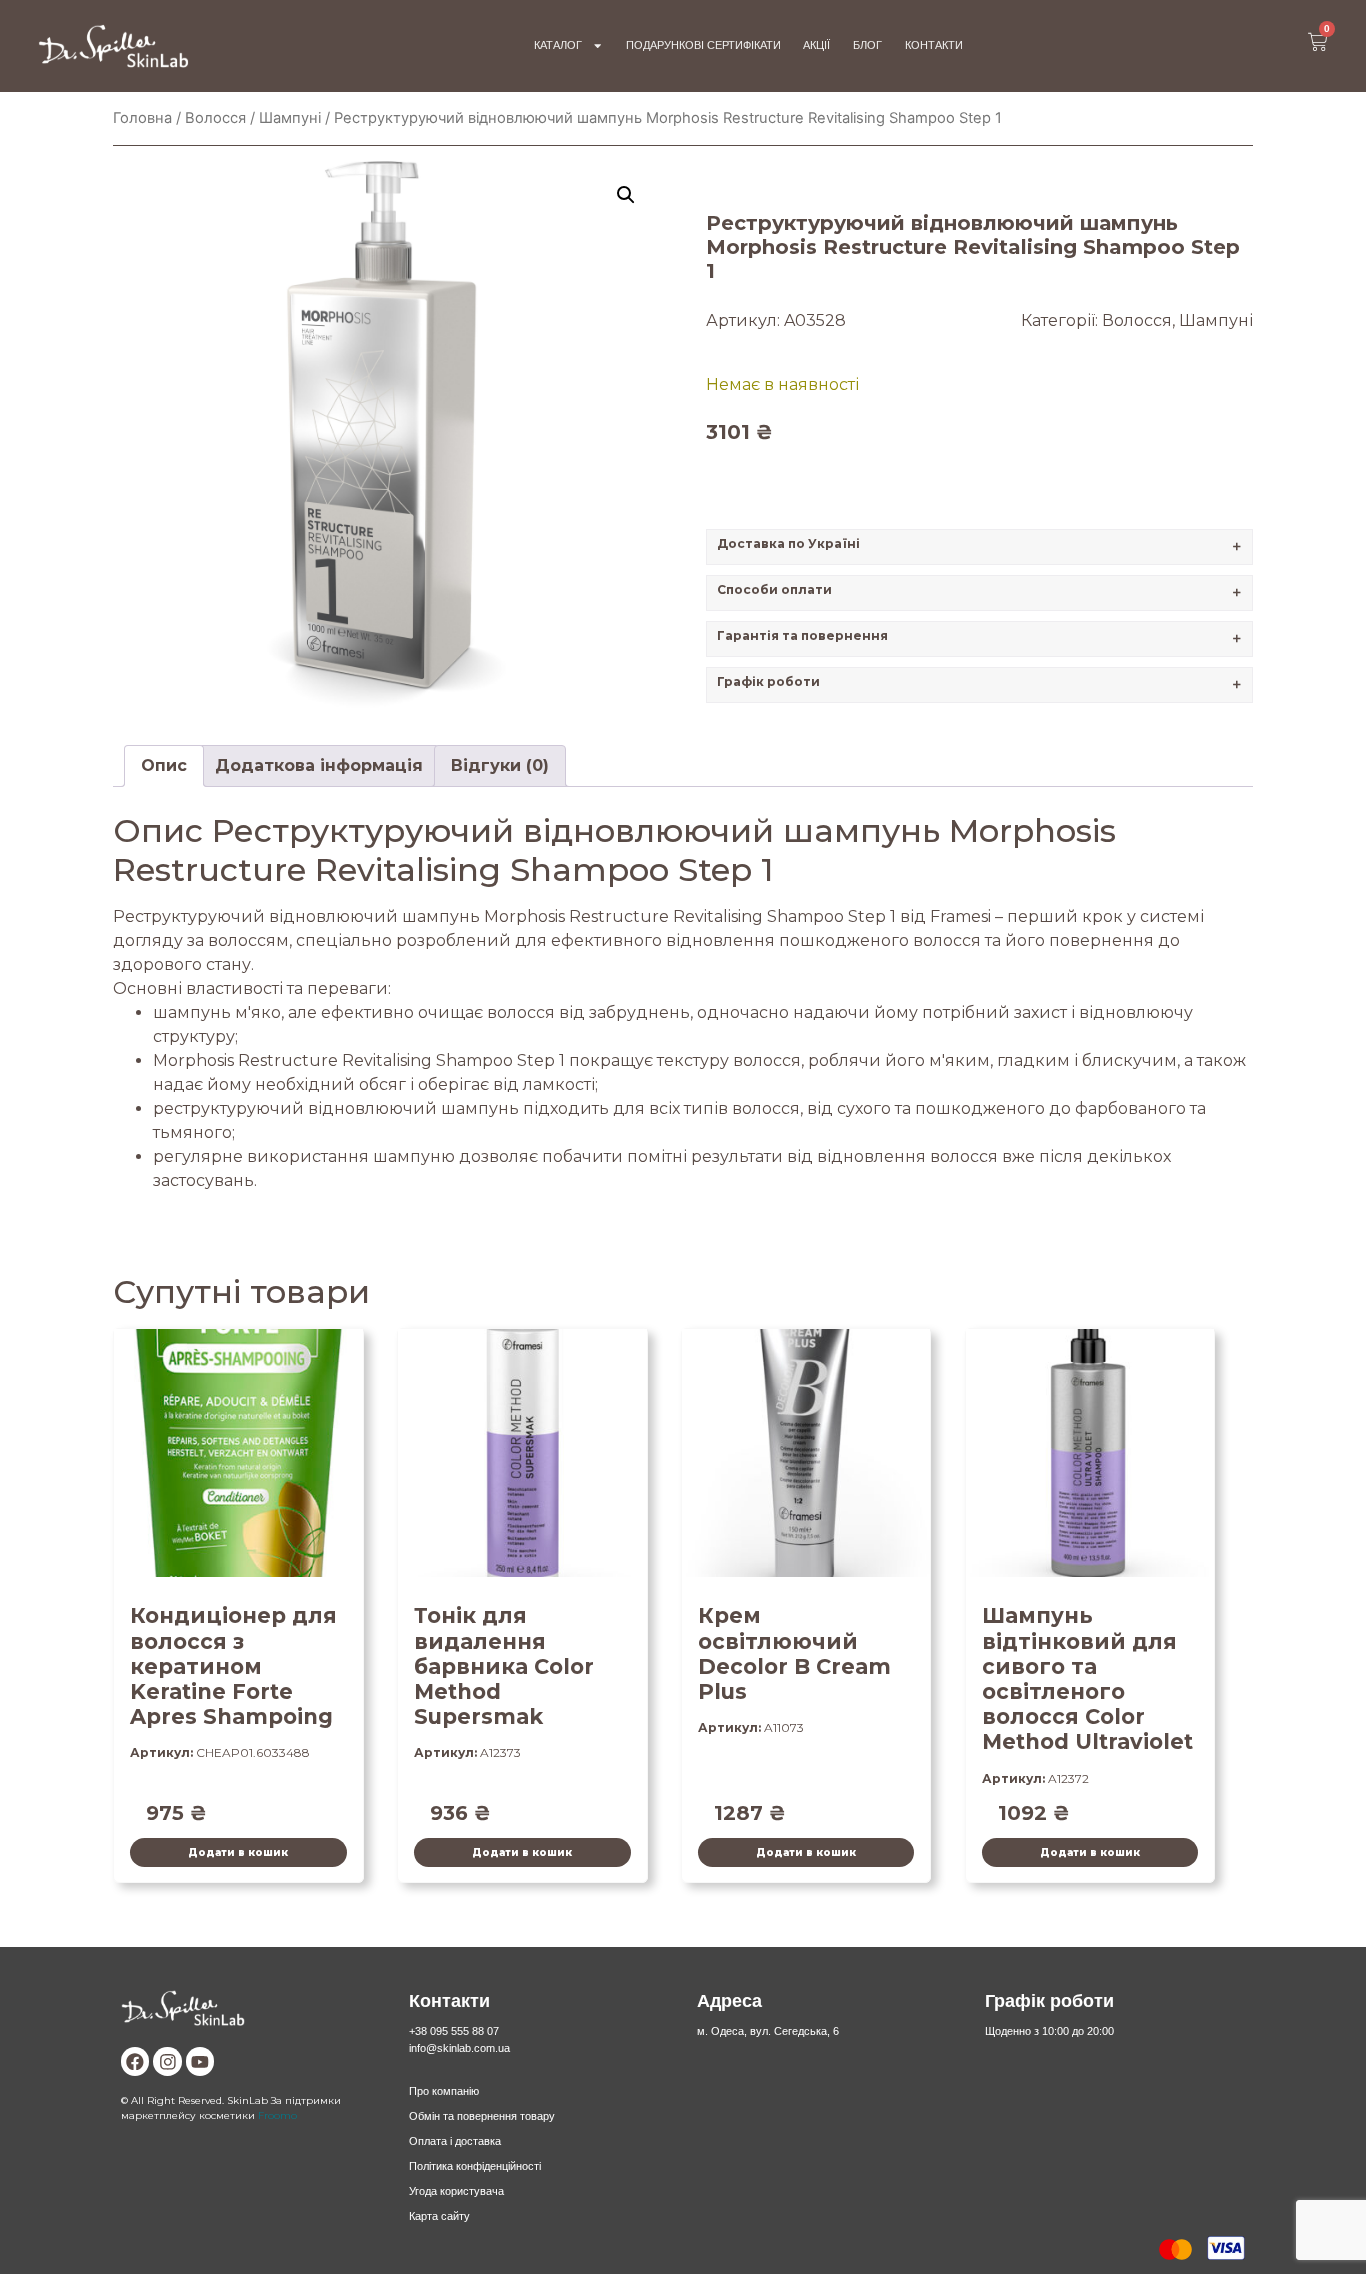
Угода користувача (456, 2191)
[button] (626, 195)
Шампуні (290, 118)
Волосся (215, 118)
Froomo (277, 2115)
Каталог (558, 45)
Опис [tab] (164, 765)
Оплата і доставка (455, 2141)
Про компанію (444, 2091)
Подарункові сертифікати (703, 45)
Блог (867, 45)
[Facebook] (135, 2061)
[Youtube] (200, 2061)
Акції (816, 45)
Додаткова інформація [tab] (319, 765)
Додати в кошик (238, 1852)
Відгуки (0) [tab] (500, 765)
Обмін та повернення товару (482, 2116)
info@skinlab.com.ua (459, 2048)
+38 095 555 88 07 (454, 2031)
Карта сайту (439, 2216)
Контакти (934, 45)
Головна (142, 118)
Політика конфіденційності (475, 2166)
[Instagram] (167, 2061)
